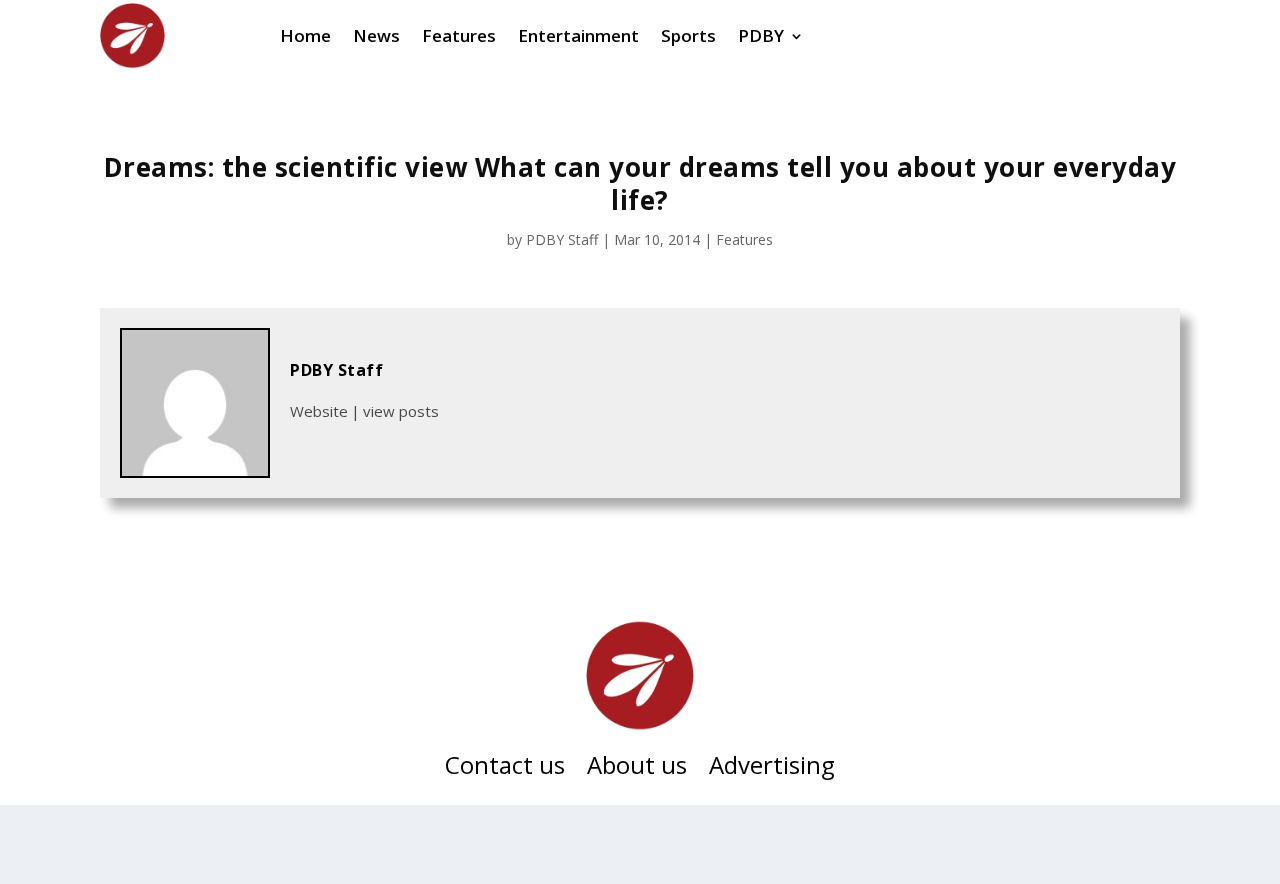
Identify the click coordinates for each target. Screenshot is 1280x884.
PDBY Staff (562, 239)
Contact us (505, 769)
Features (744, 239)
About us (637, 769)
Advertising (772, 769)
